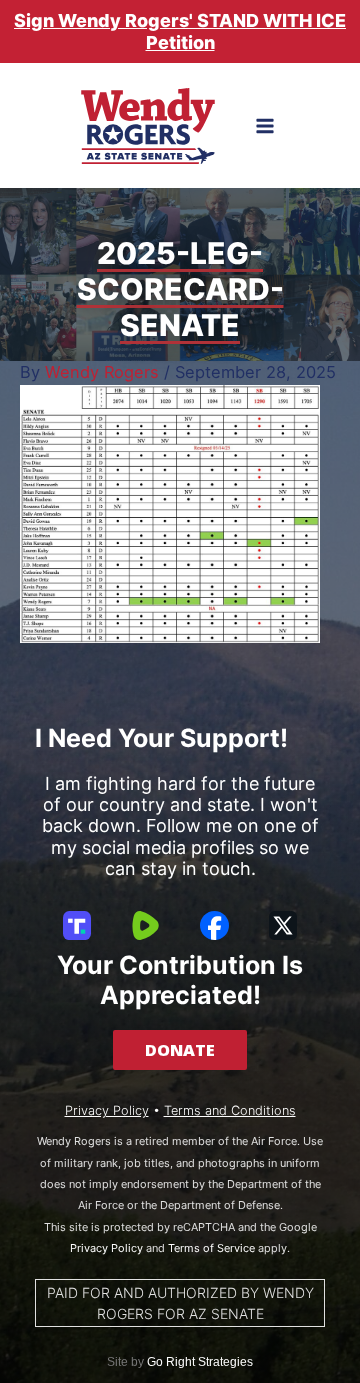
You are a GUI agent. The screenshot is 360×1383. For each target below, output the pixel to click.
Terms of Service (211, 1248)
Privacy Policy (107, 1110)
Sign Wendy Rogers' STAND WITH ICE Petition (180, 31)
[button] (180, 1050)
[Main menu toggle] (265, 126)
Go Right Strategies (200, 1362)
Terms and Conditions (230, 1110)
